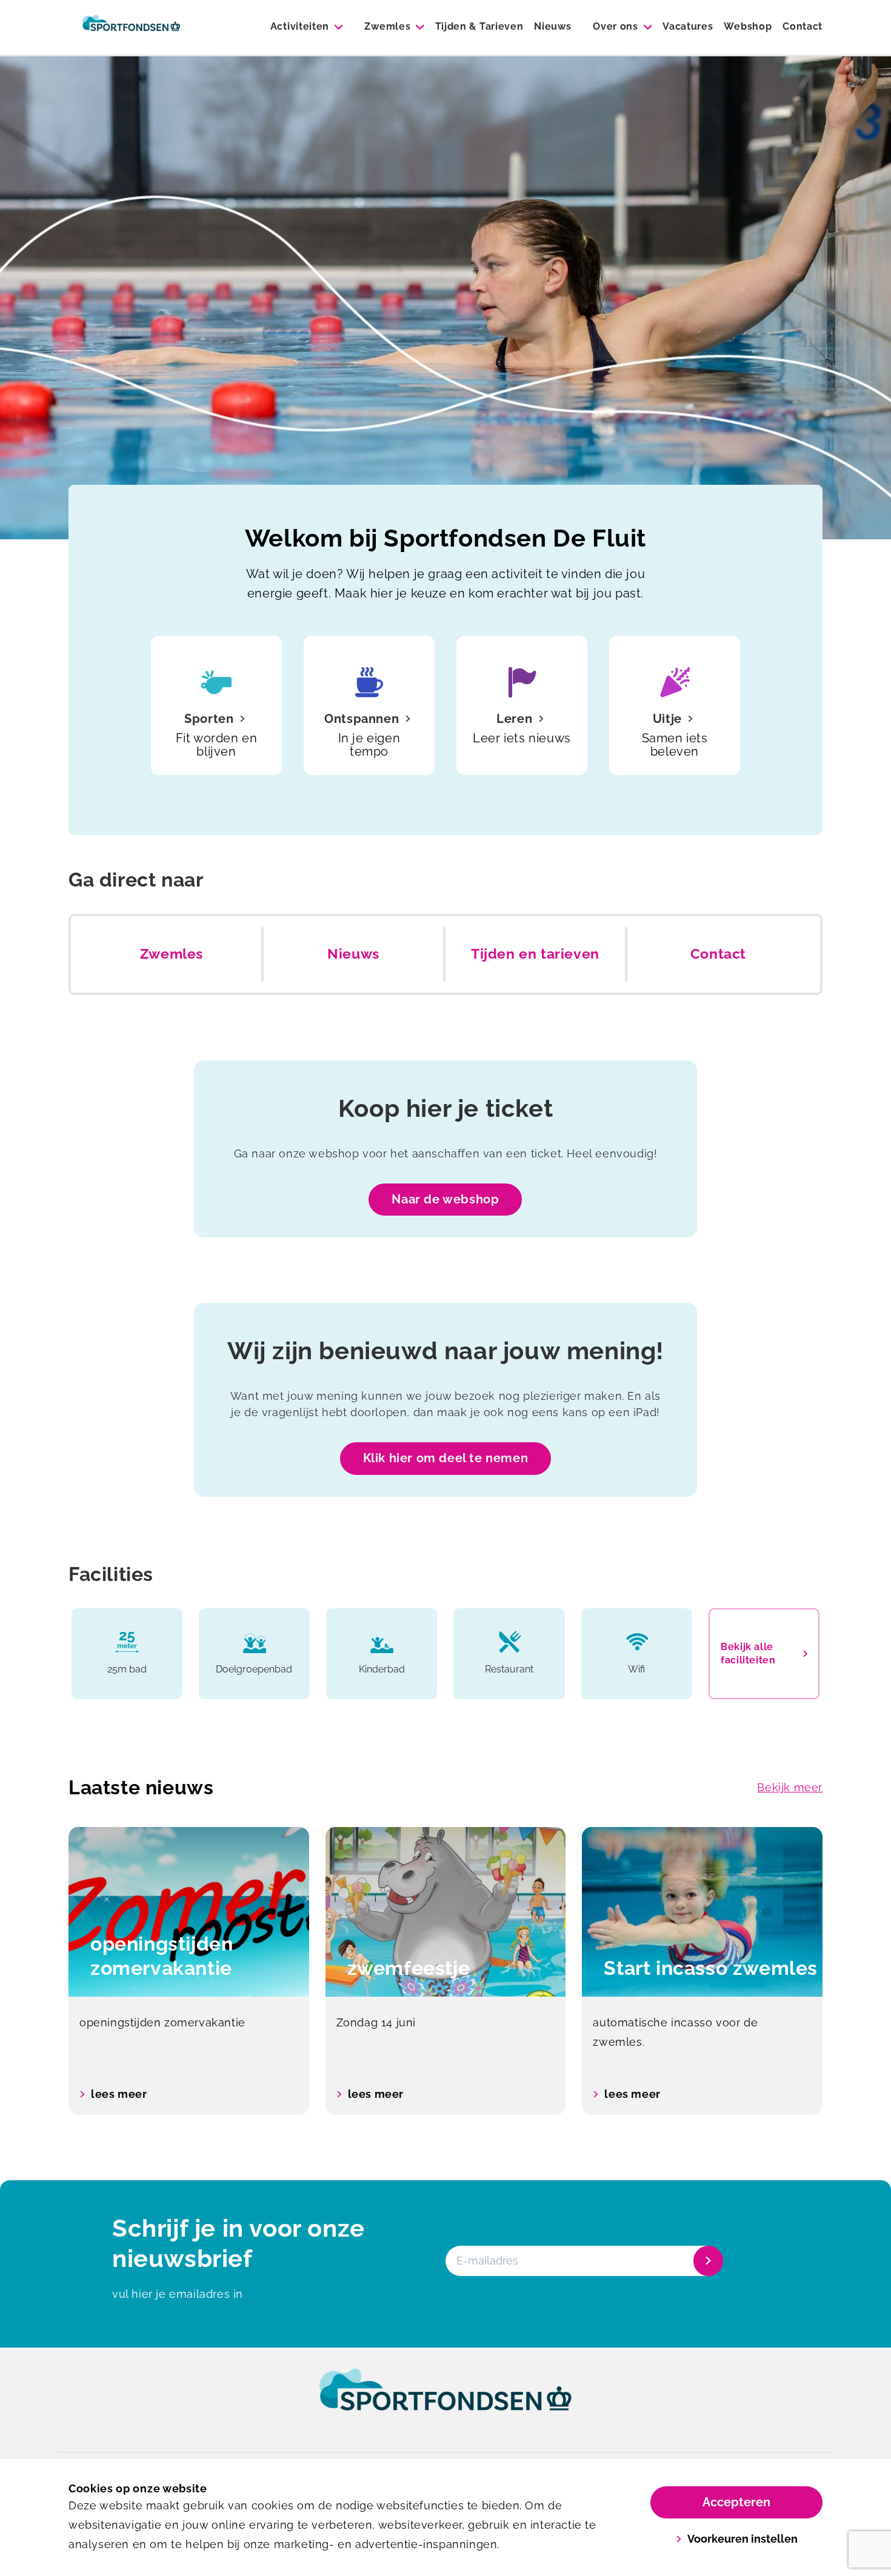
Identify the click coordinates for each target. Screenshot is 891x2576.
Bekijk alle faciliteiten (748, 1653)
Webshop (748, 26)
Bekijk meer (790, 1787)
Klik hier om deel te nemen (446, 1458)
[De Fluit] (131, 27)
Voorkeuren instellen (743, 2539)
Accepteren (736, 2502)
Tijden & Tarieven (479, 26)
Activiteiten (300, 26)
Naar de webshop (445, 1199)
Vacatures (688, 26)
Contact (803, 26)
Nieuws (552, 26)
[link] (446, 2401)
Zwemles (387, 26)
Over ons (615, 26)
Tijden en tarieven (535, 954)
